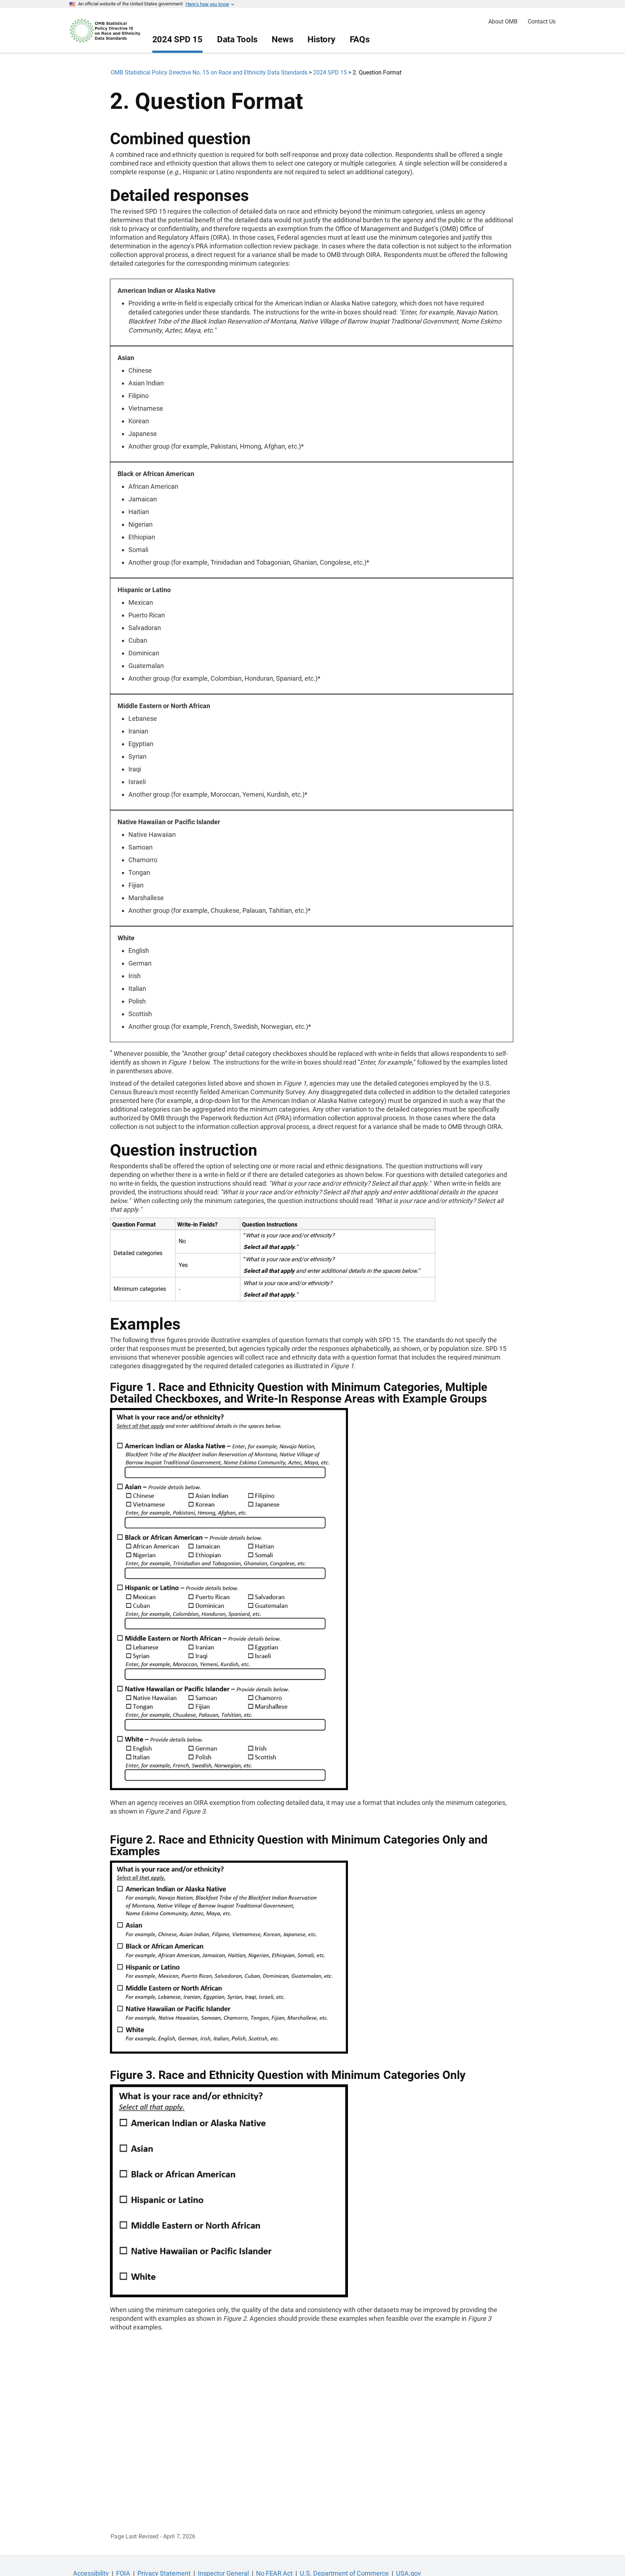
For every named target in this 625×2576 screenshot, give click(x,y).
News (282, 39)
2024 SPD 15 (177, 39)
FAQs (360, 39)
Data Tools (237, 39)
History (321, 39)
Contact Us (542, 22)
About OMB (503, 22)
